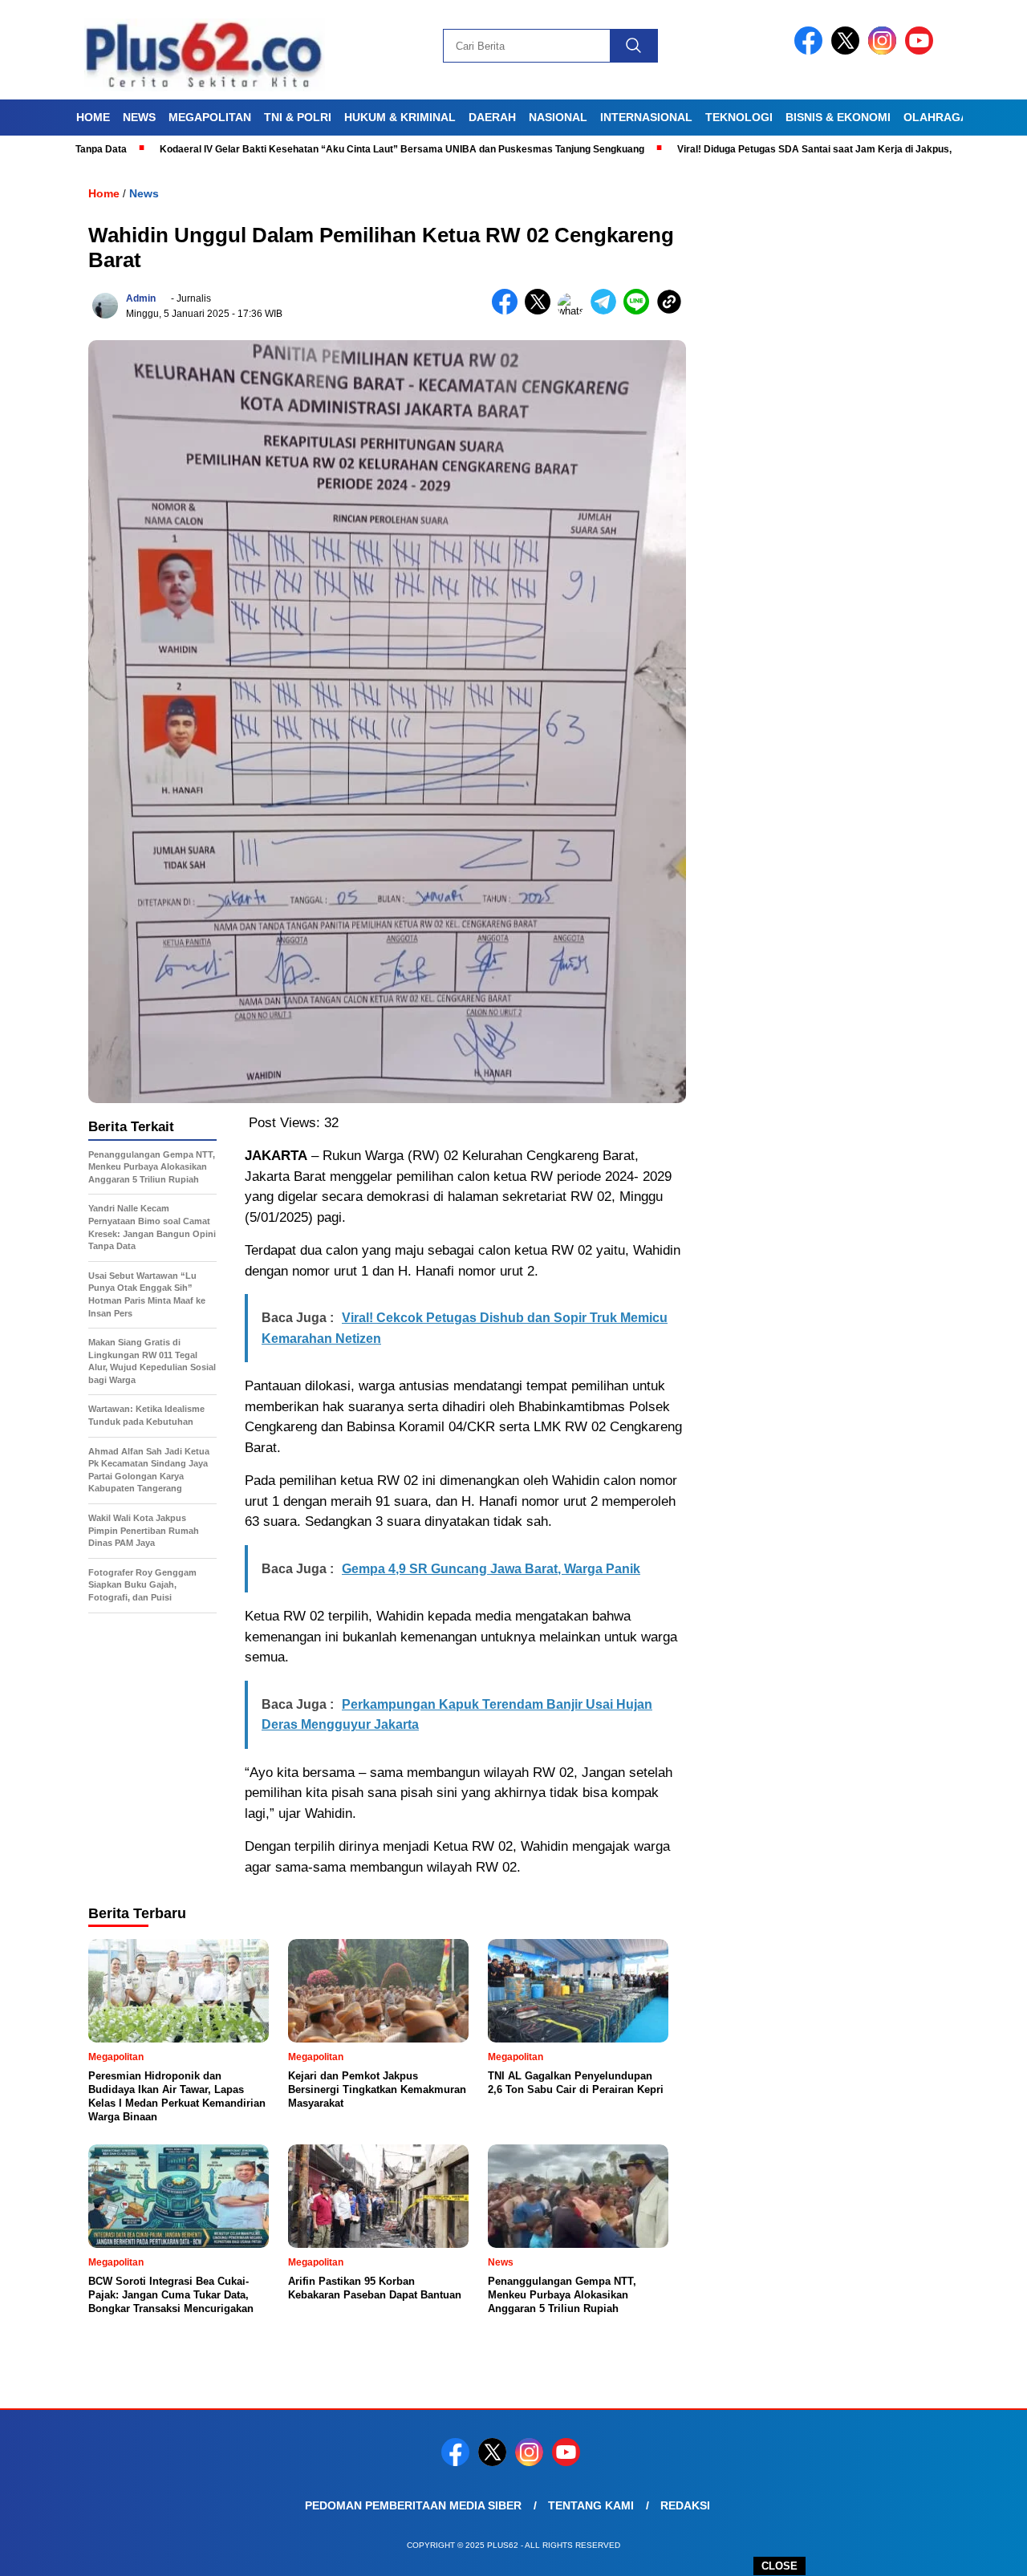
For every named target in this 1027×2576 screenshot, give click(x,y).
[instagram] (885, 51)
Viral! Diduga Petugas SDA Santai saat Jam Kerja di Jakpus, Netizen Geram (785, 149)
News (139, 117)
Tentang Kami (591, 2505)
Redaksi (685, 2505)
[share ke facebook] (508, 311)
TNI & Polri (298, 117)
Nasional (558, 117)
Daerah (492, 117)
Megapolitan (210, 117)
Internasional (646, 117)
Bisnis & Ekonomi (838, 117)
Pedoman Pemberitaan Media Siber (413, 2505)
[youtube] (922, 51)
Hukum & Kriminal (400, 117)
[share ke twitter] (541, 311)
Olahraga (936, 117)
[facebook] (811, 51)
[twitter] (848, 51)
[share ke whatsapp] (574, 311)
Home (93, 117)
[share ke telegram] (607, 311)
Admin (141, 298)
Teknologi (739, 117)
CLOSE (779, 2566)
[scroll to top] (983, 2551)
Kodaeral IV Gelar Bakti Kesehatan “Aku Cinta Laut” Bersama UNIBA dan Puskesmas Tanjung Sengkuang (337, 149)
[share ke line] (640, 311)
